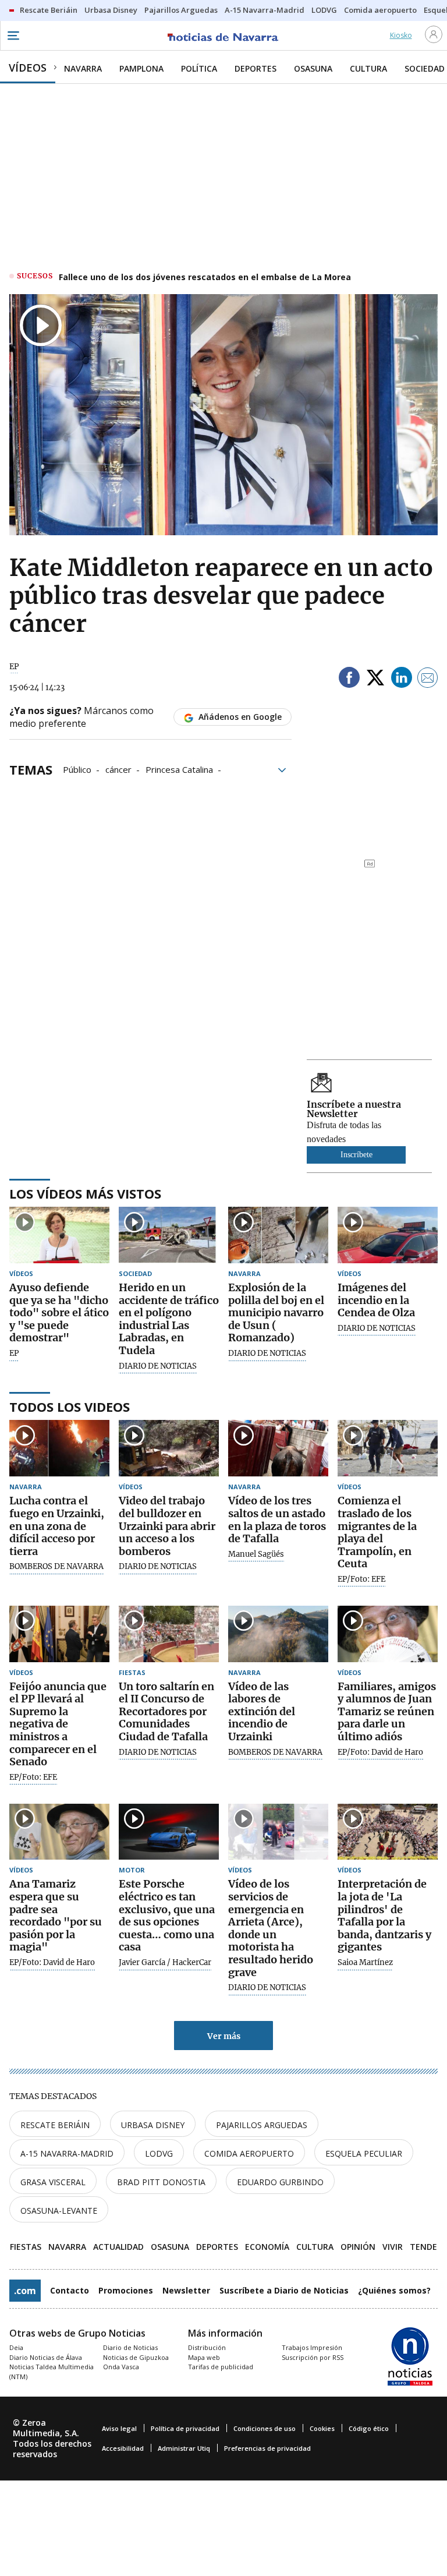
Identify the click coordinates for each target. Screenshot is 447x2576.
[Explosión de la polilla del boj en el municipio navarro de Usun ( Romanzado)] (278, 1235)
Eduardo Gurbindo (280, 2182)
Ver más (224, 2036)
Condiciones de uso (265, 2428)
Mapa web (204, 2357)
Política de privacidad (185, 2428)
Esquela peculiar (364, 2153)
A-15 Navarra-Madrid (67, 2153)
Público (77, 769)
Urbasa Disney (153, 2125)
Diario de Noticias (130, 2347)
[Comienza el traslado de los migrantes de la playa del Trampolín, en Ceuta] (388, 1448)
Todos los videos (70, 1407)
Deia (16, 2347)
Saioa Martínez (365, 1963)
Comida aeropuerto (249, 2153)
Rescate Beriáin (55, 2125)
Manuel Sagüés (256, 1554)
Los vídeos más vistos (85, 1193)
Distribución (207, 2347)
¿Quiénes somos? (394, 2290)
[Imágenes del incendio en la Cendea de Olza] (388, 1235)
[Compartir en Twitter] (375, 679)
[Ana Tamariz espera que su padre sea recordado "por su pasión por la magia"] (59, 1832)
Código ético (369, 2428)
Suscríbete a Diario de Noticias (284, 2290)
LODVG (159, 2153)
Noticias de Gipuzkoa (136, 2357)
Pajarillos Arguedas (262, 2125)
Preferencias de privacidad (267, 2448)
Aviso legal (119, 2428)
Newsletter (186, 2290)
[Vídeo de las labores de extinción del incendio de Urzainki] (278, 1634)
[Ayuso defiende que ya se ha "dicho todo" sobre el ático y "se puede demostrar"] (59, 1235)
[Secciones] (13, 36)
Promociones (126, 2290)
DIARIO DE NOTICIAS (158, 1366)
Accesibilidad (123, 2448)
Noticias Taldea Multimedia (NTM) (52, 2372)
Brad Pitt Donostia (161, 2182)
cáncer (118, 769)
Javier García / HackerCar (165, 1963)
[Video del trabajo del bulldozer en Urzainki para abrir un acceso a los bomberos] (169, 1448)
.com (25, 2291)
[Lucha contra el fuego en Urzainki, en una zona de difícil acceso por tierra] (59, 1448)
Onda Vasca (121, 2367)
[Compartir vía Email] (428, 679)
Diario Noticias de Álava (46, 2357)
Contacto (70, 2290)
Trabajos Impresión (312, 2347)
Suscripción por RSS (313, 2357)
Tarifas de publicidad (221, 2367)
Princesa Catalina (179, 769)
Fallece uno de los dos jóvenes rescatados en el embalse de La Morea (205, 277)
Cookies (322, 2428)
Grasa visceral (53, 2182)
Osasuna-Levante (59, 2211)
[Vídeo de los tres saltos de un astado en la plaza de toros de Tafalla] (278, 1448)
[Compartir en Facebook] (349, 679)
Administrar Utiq (184, 2448)
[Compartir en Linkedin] (402, 679)
